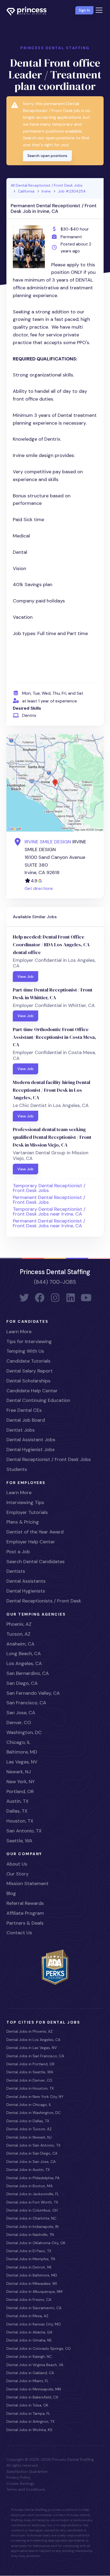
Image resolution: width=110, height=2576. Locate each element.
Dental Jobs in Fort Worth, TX (32, 2202)
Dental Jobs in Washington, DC (34, 2113)
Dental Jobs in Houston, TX (30, 2088)
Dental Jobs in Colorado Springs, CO (39, 2348)
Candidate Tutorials (28, 1361)
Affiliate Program (25, 1913)
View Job (25, 976)
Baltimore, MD (22, 1752)
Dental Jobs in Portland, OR (30, 2064)
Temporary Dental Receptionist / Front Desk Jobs (49, 1188)
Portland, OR (20, 1791)
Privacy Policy (18, 2477)
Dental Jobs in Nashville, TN (30, 2235)
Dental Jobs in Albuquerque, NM (34, 2292)
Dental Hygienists (26, 1591)
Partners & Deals (25, 1923)
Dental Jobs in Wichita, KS (29, 2430)
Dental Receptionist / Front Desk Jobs (49, 1459)
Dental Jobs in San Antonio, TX (33, 2145)
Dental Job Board (26, 1420)
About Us (17, 1864)
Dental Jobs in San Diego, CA (32, 2153)
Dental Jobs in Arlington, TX (30, 2421)
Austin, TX (17, 1801)
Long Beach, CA (24, 1654)
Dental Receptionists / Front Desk (44, 1601)
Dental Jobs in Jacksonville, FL (33, 2194)
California (26, 191)
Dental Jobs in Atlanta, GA (29, 2332)
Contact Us (19, 1933)
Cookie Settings (20, 2483)
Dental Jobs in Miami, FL (27, 2381)
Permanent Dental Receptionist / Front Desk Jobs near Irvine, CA (49, 1223)
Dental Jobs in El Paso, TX (29, 2251)
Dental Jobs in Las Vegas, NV (32, 2048)
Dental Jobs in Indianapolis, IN (32, 2227)
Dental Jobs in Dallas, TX (28, 2121)
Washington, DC (24, 1732)
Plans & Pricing (23, 1522)
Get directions (39, 888)
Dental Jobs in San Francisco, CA (35, 2056)
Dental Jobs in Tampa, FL (28, 2413)
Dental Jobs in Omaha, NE (29, 2340)
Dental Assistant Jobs (31, 1440)
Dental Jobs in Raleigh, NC (29, 2356)
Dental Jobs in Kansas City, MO (34, 2324)
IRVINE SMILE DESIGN (48, 842)
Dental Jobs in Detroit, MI (29, 2267)
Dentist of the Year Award (35, 1532)
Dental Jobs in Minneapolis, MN (34, 2389)
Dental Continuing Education (38, 1400)
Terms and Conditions (26, 2489)
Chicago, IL (18, 1742)
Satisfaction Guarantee (27, 2471)
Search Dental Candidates (36, 1562)
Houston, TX (20, 1821)
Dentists (16, 1571)
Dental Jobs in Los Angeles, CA (33, 2040)
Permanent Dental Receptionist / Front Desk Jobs (49, 1200)
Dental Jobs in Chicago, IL (29, 2105)
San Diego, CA (22, 1683)
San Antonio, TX (24, 1831)
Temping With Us (25, 1351)
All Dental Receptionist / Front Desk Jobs (47, 185)
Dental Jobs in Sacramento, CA (34, 2308)
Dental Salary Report (30, 1371)
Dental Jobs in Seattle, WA (30, 2072)
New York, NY (21, 1782)
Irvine (46, 191)
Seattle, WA (19, 1841)
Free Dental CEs (24, 1410)
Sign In (84, 10)
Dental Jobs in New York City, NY (35, 2097)
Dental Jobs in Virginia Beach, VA (35, 2365)
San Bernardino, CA (28, 1673)
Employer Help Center (31, 1542)
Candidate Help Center (32, 1391)
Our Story (17, 1874)
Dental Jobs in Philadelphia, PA (33, 2178)
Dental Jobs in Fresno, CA (29, 2300)
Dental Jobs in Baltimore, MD (32, 2275)
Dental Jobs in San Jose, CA (31, 2162)
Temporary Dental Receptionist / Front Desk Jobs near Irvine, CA (49, 1212)
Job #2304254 (72, 191)
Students (17, 1469)
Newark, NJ (19, 1772)
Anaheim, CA (20, 1644)
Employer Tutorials (27, 1512)
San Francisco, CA (26, 1703)
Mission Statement (27, 1883)
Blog (11, 1893)
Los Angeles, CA (24, 1663)
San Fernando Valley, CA (33, 1693)
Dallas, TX (17, 1811)
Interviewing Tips (25, 1502)
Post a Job (18, 1552)
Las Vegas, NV (22, 1762)
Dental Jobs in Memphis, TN (31, 2259)
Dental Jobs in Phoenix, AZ (30, 2031)
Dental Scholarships (28, 1381)
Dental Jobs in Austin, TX (28, 2170)
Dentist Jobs (21, 1430)
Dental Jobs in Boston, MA (30, 2186)
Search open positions (47, 156)
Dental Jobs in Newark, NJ (29, 2137)
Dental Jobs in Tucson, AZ (29, 2129)
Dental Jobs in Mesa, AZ (27, 2316)
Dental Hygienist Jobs (31, 1450)
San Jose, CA (21, 1713)
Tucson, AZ (18, 1634)
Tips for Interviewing (29, 1341)
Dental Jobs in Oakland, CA (30, 2373)
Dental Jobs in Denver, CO (29, 2080)
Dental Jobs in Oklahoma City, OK (36, 2243)
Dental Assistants (26, 1581)
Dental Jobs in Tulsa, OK (27, 2405)
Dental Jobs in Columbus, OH (32, 2210)
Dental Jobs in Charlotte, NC (31, 2218)
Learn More (19, 1332)
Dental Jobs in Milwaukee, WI (32, 2283)
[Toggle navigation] (99, 10)
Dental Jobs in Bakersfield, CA (32, 2397)
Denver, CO (19, 1723)
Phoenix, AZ (19, 1624)
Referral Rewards (25, 1903)
